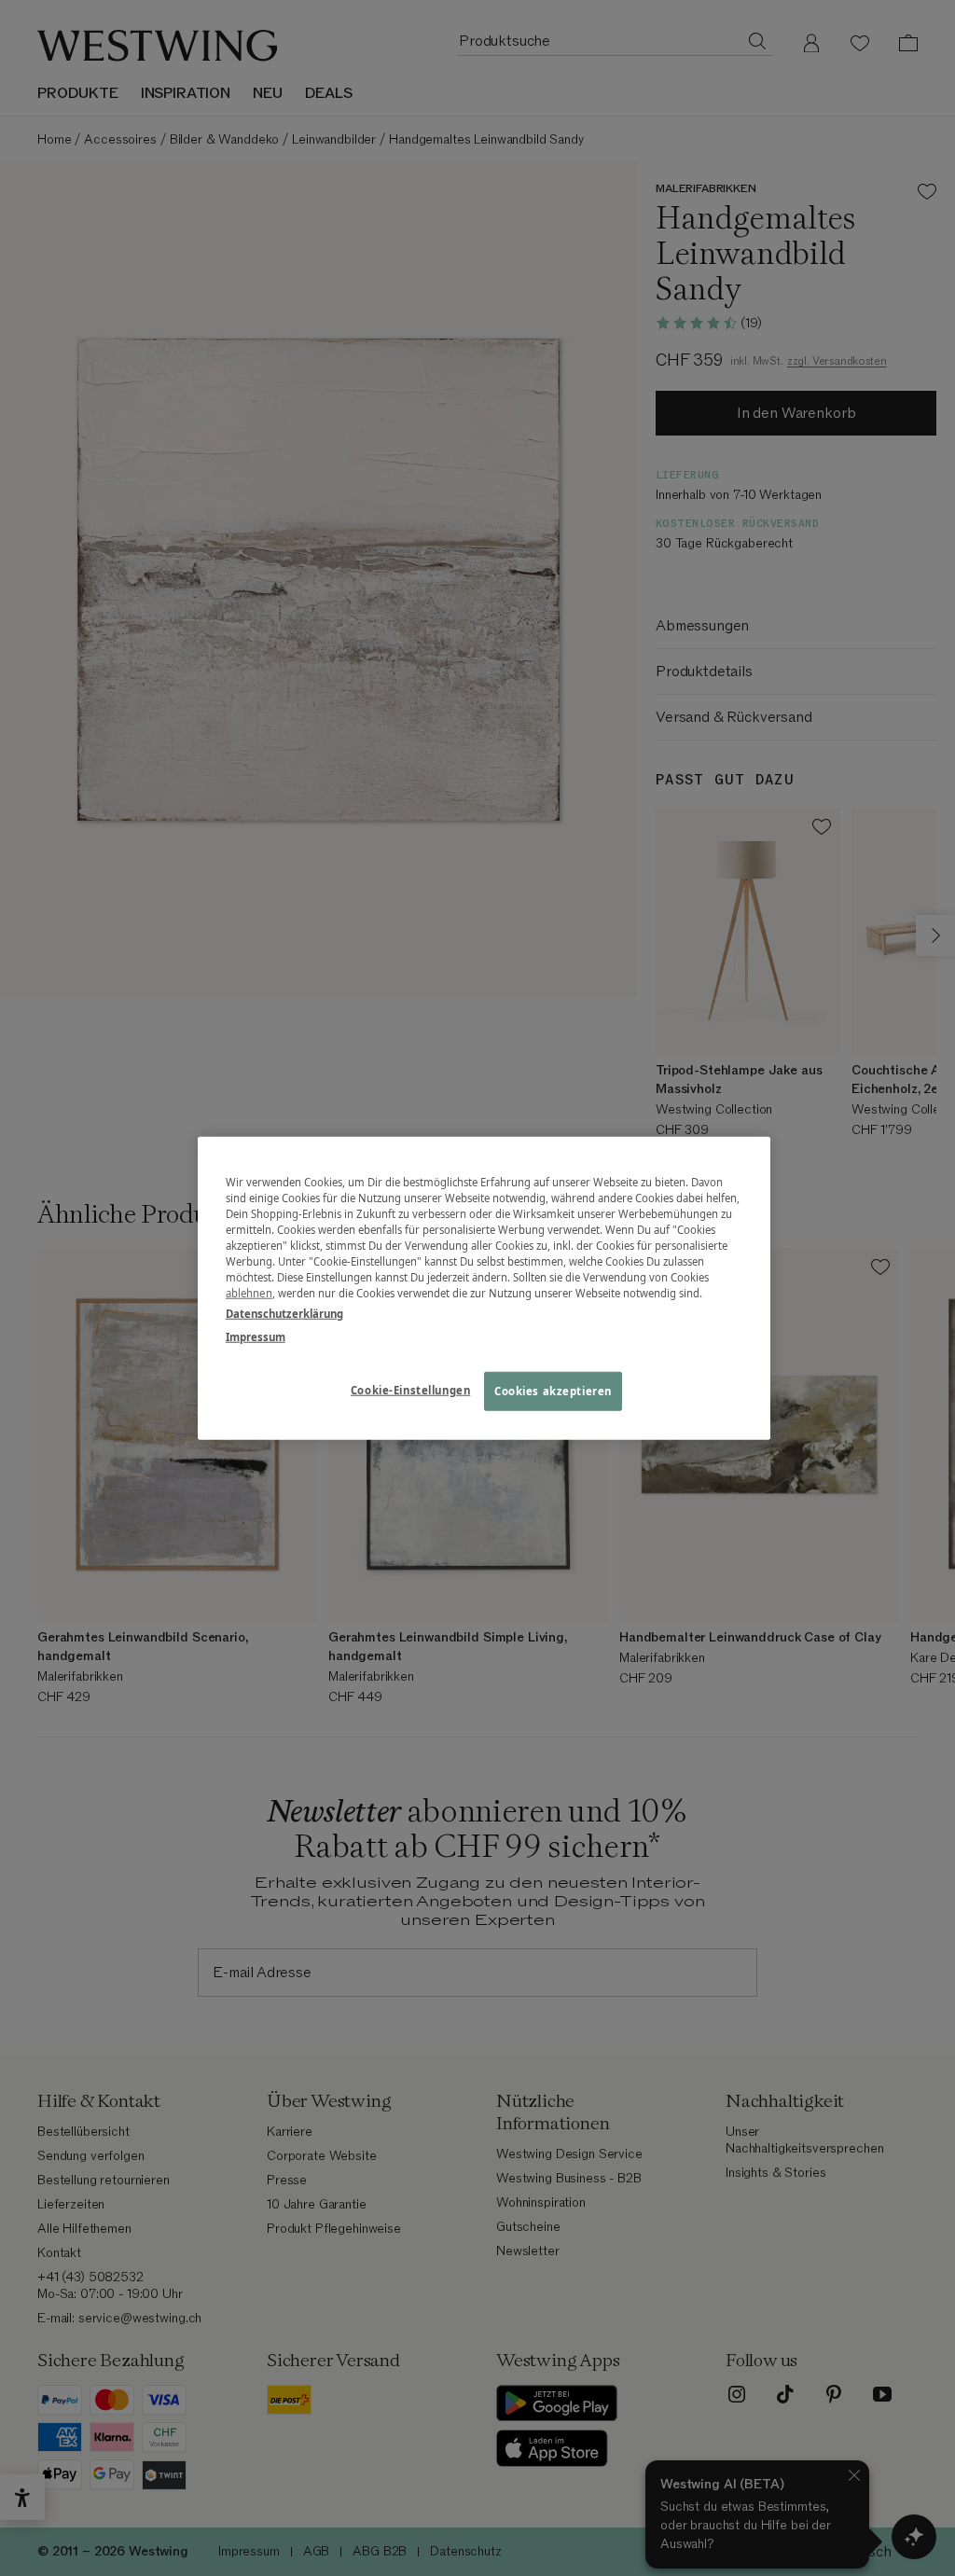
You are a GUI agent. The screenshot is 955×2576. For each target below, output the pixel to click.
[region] (484, 1288)
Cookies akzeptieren (553, 1390)
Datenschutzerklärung (284, 1313)
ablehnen (249, 1293)
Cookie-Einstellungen (410, 1389)
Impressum (256, 1336)
